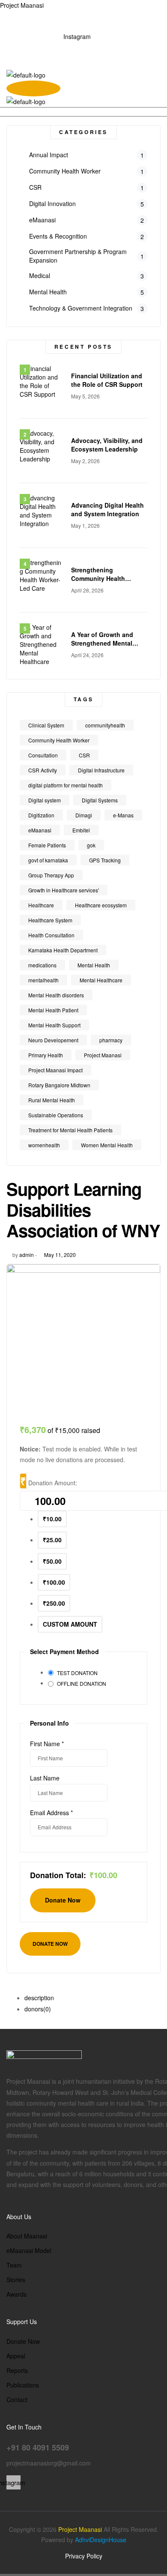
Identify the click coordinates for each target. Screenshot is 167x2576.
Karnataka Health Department (63, 950)
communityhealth (105, 725)
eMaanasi (40, 830)
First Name (47, 1744)
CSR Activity (43, 770)
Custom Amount (70, 1624)
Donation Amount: (53, 1483)
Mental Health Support (54, 1025)
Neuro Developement (53, 1040)
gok (91, 845)
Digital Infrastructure (101, 770)
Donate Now (50, 1944)
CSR (84, 755)
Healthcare (41, 905)
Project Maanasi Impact (55, 1070)
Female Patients (47, 845)
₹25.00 (52, 1540)
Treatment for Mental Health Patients (70, 1130)
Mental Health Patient (53, 1010)
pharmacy (111, 1040)
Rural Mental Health (52, 1100)
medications (42, 965)
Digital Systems (100, 800)
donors (38, 2009)
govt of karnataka (48, 860)
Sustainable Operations (56, 1115)
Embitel (81, 830)
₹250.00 (54, 1603)
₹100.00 (54, 1582)
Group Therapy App (51, 875)
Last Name (45, 1778)
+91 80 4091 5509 (71, 45)
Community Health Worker (59, 740)
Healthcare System (50, 920)
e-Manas (123, 815)
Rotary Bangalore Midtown (59, 1085)
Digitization (41, 815)
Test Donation (77, 1673)
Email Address (51, 1813)
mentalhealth (43, 980)
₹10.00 (52, 1519)
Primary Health (46, 1055)
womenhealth (44, 1145)
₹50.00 (52, 1561)
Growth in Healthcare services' (64, 890)
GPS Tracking (105, 860)
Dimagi (84, 815)
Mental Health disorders (56, 995)
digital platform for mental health (66, 785)
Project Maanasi (22, 5)
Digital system (45, 800)
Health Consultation (51, 935)
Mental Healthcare (101, 980)
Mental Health (94, 965)
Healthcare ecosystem (101, 905)
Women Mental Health (107, 1145)
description (39, 1998)
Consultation (43, 755)
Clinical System (46, 725)
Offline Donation (82, 1683)
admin (27, 1255)
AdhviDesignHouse (101, 2540)
